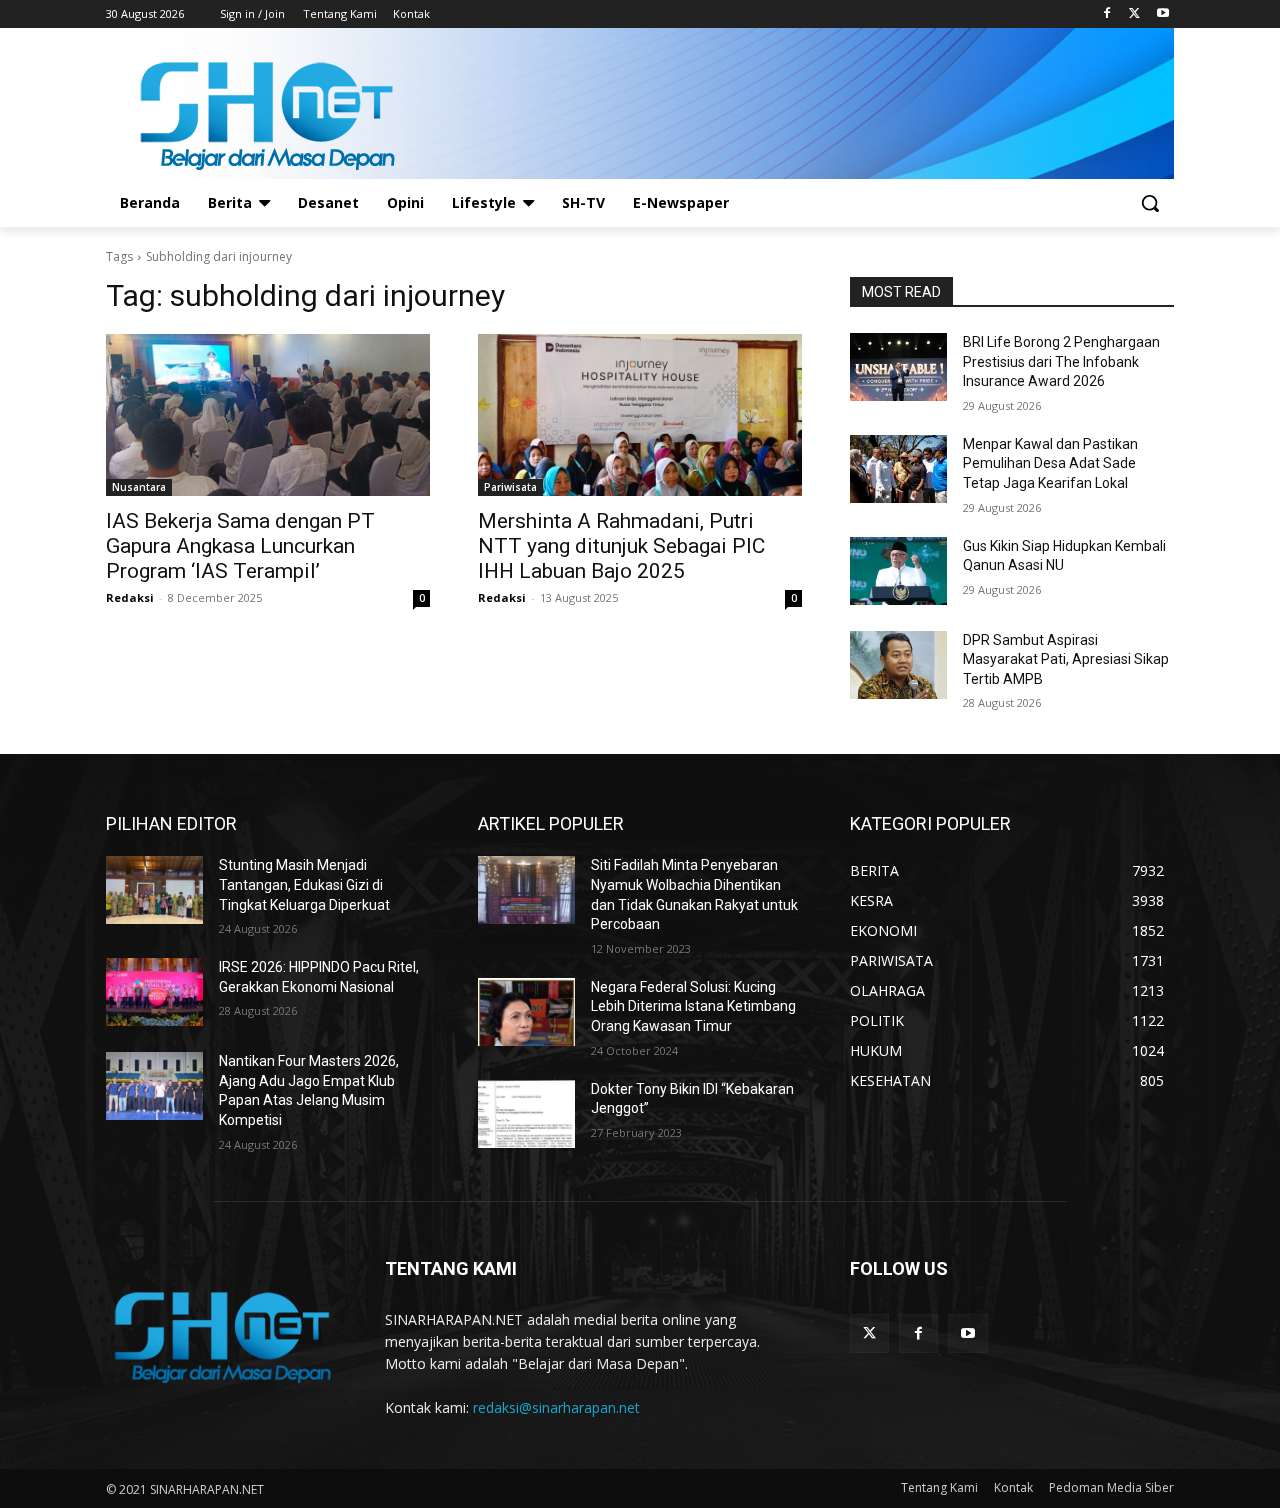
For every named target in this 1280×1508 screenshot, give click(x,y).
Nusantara (139, 487)
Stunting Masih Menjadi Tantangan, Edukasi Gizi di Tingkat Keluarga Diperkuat (304, 884)
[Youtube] (1162, 14)
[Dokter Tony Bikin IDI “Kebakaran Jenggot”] (526, 1114)
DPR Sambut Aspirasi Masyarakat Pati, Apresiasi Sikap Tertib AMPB (1066, 659)
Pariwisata (510, 487)
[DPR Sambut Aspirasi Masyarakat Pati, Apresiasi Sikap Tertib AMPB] (898, 665)
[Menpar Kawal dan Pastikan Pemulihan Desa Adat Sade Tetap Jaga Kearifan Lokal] (898, 469)
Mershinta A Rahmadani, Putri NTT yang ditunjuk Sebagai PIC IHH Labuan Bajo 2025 (621, 546)
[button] (1150, 203)
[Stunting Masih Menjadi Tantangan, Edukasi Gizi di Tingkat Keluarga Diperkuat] (154, 890)
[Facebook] (1107, 14)
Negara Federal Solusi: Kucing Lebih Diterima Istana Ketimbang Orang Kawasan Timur (693, 1006)
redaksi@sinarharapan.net (556, 1407)
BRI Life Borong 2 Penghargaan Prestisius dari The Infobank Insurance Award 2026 (1061, 361)
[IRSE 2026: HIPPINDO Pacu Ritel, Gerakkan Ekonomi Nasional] (154, 992)
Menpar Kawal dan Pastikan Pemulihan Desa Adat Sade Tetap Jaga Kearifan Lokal (1050, 463)
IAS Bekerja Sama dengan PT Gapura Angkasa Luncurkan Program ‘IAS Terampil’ (240, 546)
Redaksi (130, 597)
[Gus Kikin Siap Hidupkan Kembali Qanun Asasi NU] (898, 571)
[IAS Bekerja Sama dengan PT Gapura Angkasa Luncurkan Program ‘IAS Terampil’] (268, 415)
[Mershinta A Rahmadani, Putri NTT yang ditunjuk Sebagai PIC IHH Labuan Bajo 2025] (640, 415)
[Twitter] (1134, 14)
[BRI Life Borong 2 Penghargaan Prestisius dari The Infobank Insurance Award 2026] (898, 367)
